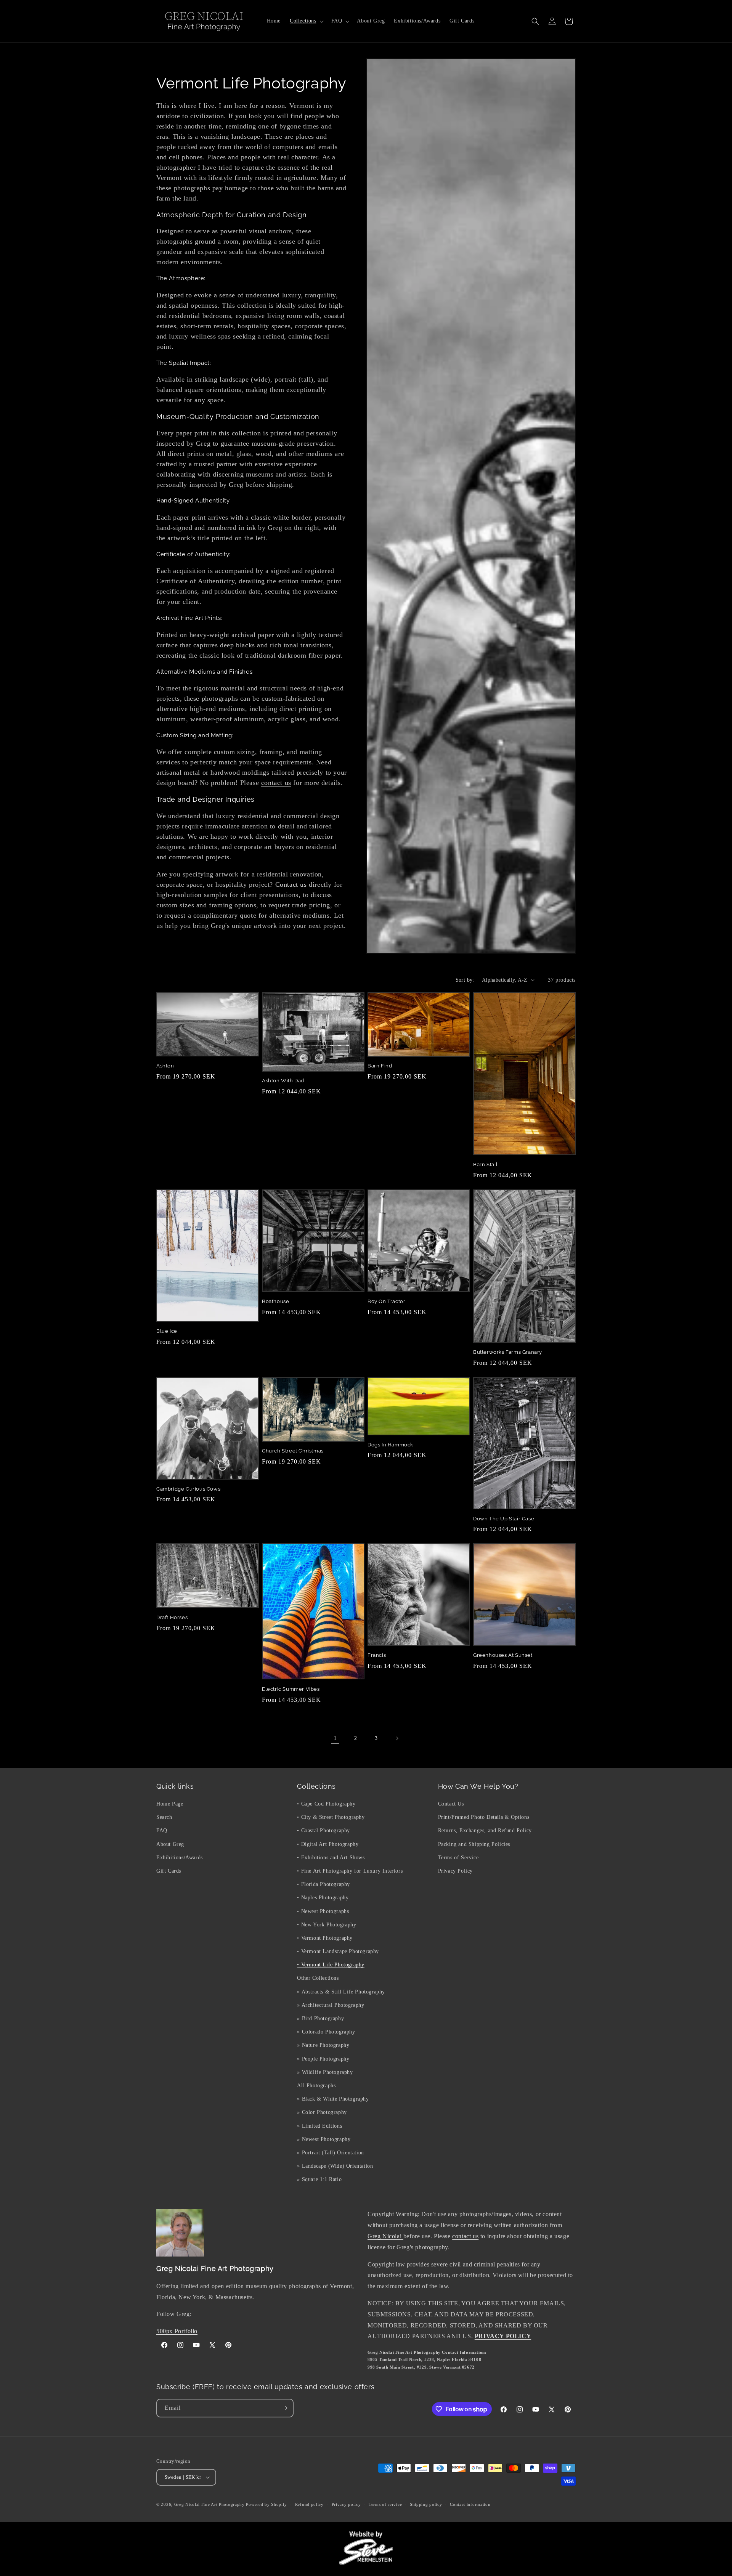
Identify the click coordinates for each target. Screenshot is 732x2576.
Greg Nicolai (385, 2236)
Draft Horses (172, 1617)
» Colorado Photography (326, 2032)
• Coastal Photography (323, 1830)
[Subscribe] (284, 2408)
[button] (306, 21)
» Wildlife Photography (325, 2072)
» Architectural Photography (331, 2005)
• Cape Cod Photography (326, 1804)
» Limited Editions (319, 2126)
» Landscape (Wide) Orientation (335, 2166)
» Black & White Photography (333, 2099)
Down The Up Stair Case (504, 1519)
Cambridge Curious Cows (188, 1489)
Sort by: (465, 980)
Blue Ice (167, 1331)
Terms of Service (458, 1858)
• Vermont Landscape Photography (338, 1951)
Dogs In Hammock (390, 1445)
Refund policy (309, 2504)
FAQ (162, 1830)
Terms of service (385, 2504)
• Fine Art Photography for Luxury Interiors (350, 1871)
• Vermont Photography (325, 1938)
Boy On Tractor (386, 1301)
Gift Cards (169, 1871)
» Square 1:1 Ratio (319, 2179)
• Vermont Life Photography (331, 1965)
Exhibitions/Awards (180, 1858)
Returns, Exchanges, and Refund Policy (485, 1830)
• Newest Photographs (323, 1911)
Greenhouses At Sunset (503, 1655)
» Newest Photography (324, 2139)
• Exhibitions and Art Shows (331, 1858)
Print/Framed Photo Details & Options (484, 1817)
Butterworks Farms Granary (508, 1352)
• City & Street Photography (331, 1817)
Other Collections (318, 1978)
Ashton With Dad (283, 1081)
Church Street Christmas (293, 1451)
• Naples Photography (323, 1898)
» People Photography (323, 2059)
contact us (276, 783)
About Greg (170, 1844)
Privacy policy (346, 2504)
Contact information (470, 2504)
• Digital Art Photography (328, 1844)
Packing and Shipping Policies (474, 1844)
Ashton (165, 1066)
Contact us (291, 884)
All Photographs (316, 2086)
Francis (377, 1655)
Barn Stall (486, 1164)
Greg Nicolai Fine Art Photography (209, 2504)
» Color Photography (322, 2112)
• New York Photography (327, 1925)
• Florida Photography (323, 1884)
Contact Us (451, 1804)
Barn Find (380, 1066)
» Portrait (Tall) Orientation (330, 2153)
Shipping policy (426, 2504)
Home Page (170, 1804)
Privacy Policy (455, 1871)
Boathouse (275, 1301)
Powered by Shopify (266, 2504)
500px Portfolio (177, 2331)
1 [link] (335, 1738)
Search (164, 1817)
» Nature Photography (323, 2045)
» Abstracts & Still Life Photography (341, 1992)
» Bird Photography (320, 2018)
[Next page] (397, 1738)
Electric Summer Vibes (291, 1689)
